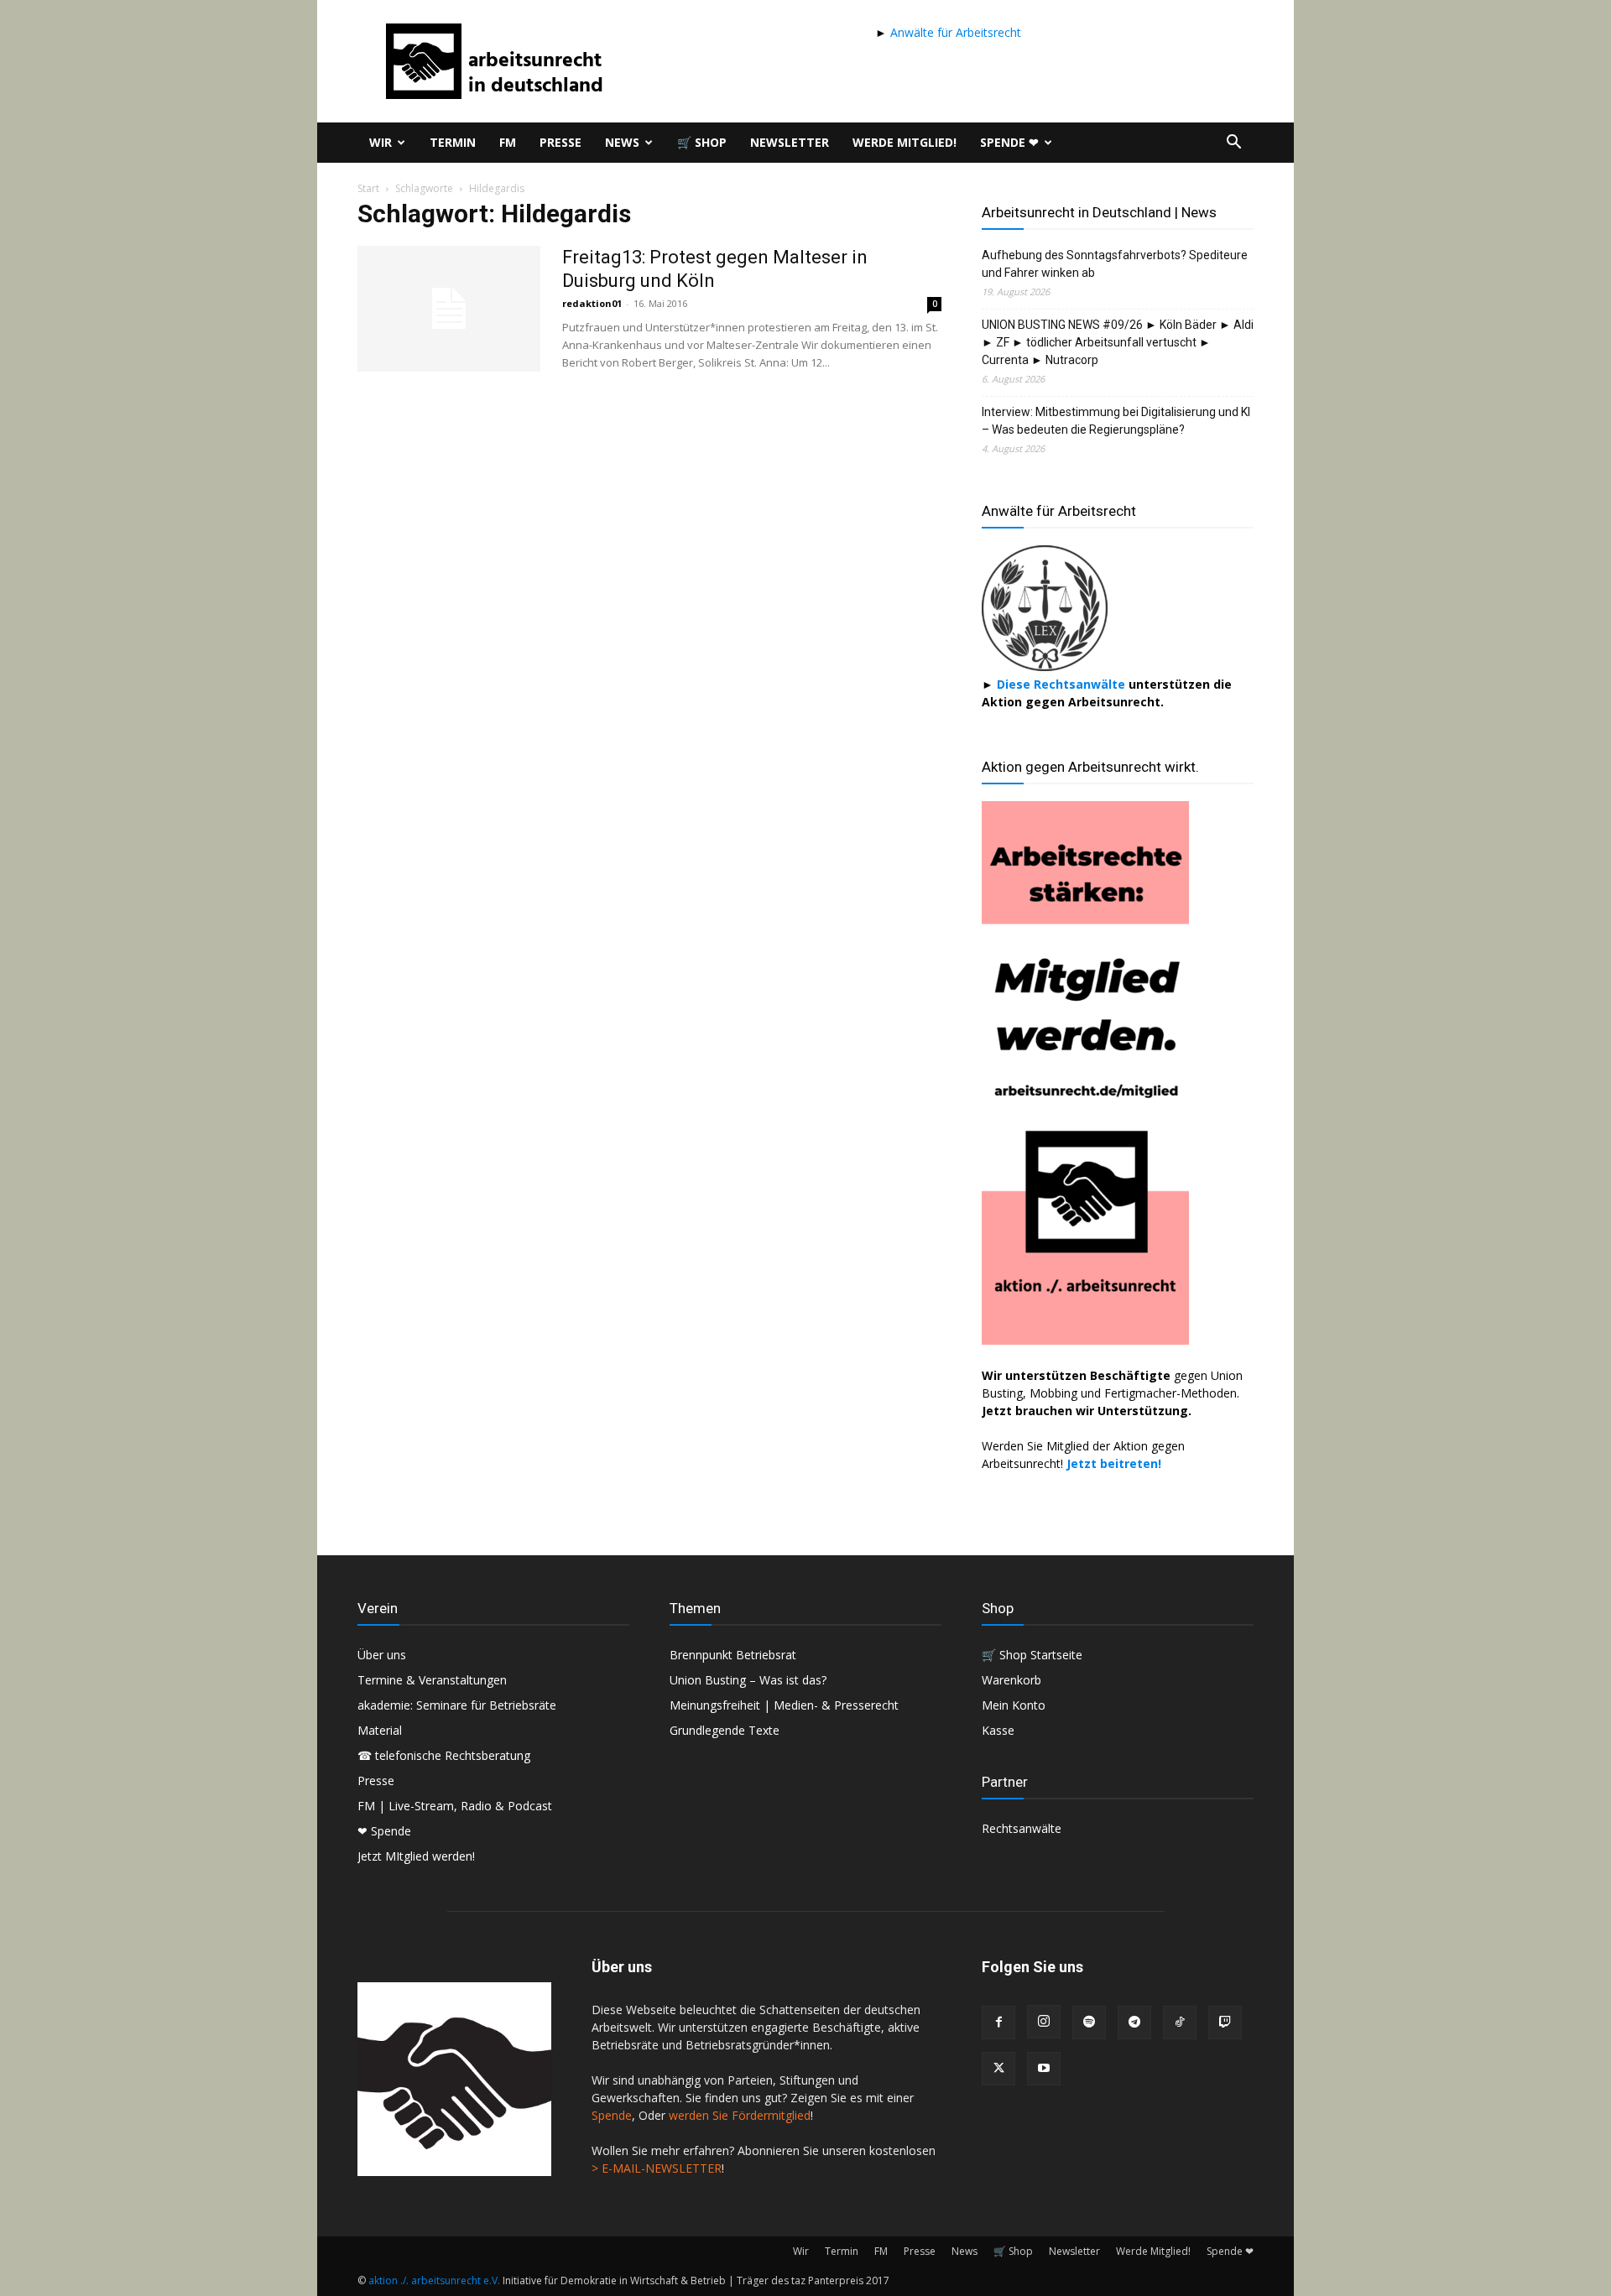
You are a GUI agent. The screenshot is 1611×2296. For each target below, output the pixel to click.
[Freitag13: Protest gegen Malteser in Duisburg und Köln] (449, 309)
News (622, 142)
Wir (381, 142)
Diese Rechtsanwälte (1063, 684)
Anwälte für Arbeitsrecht (954, 32)
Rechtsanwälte (1022, 1828)
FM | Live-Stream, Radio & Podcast (455, 1806)
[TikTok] (1180, 2023)
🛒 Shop (702, 142)
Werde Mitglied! (905, 142)
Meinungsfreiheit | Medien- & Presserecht (784, 1705)
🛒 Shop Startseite (1032, 1655)
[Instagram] (1044, 2022)
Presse (560, 142)
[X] (998, 2069)
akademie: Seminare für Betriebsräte (457, 1705)
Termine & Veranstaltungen (432, 1680)
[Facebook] (998, 2023)
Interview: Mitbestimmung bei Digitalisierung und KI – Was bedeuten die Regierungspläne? (1116, 421)
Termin (453, 142)
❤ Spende (384, 1831)
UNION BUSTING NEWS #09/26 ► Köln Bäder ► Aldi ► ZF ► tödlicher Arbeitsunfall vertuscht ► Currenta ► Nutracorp (1118, 342)
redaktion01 (592, 303)
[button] (1233, 144)
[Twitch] (1225, 2023)
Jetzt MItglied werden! (416, 1856)
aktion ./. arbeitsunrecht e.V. (434, 2280)
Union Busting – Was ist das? (748, 1680)
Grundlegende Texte (725, 1730)
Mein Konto (1014, 1705)
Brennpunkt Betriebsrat (733, 1655)
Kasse (998, 1730)
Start (368, 188)
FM (508, 142)
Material (380, 1730)
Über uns (382, 1655)
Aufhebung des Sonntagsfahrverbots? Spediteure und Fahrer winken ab (1115, 264)
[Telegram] (1134, 2023)
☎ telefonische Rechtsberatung (444, 1755)
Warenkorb (1011, 1680)
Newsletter (790, 142)
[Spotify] (1089, 2023)
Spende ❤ (1009, 142)
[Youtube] (1044, 2069)
